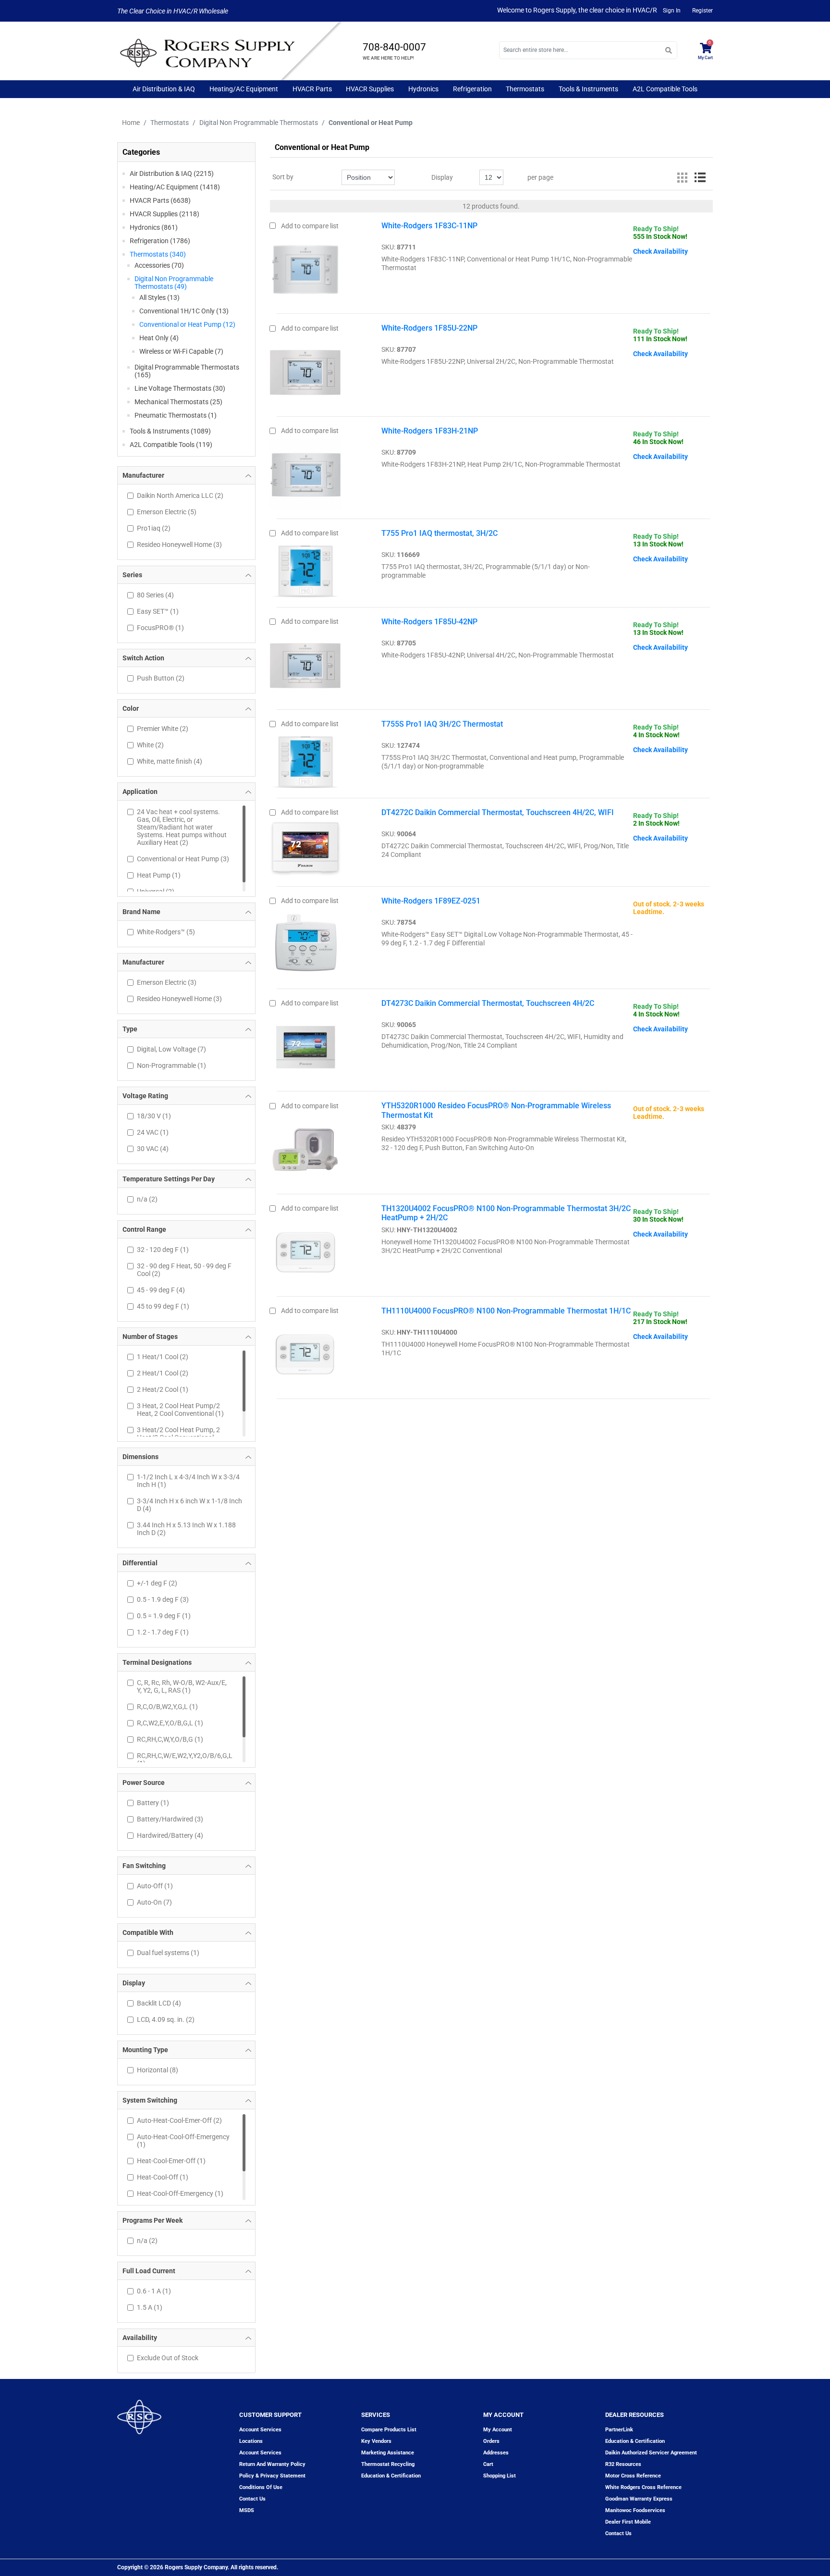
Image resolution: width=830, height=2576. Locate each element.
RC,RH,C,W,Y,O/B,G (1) (170, 1739)
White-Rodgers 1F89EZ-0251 (431, 901)
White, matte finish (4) (170, 761)
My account (498, 2430)
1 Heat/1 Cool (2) (163, 1357)
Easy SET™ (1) (158, 611)
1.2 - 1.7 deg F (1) (163, 1632)
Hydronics (423, 89)
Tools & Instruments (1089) (170, 431)
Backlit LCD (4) (159, 2003)
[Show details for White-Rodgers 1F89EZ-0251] (305, 942)
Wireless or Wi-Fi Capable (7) (181, 351)
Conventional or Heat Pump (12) (187, 324)
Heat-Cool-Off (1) (163, 2177)
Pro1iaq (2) (154, 528)
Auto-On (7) (154, 1902)
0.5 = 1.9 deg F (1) (164, 1616)
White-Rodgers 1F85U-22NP (429, 328)
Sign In (672, 11)
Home (131, 123)
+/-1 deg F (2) (157, 1583)
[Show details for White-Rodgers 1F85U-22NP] (305, 370)
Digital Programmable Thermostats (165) (187, 371)
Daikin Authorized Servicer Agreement (651, 2453)
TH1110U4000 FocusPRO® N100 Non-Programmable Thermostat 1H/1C (506, 1311)
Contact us (252, 2499)
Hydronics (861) (154, 227)
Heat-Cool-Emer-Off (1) (171, 2161)
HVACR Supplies (370, 89)
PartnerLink (619, 2430)
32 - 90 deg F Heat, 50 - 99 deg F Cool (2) (184, 1270)
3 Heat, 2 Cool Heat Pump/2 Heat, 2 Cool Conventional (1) (180, 1410)
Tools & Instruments (588, 89)
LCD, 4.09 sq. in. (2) (166, 2019)
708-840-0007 (394, 47)
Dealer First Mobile (628, 2522)
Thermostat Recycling (388, 2464)
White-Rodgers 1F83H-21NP (430, 431)
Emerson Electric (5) (167, 512)
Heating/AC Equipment (244, 89)
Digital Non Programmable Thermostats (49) (174, 283)
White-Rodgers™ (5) (166, 932)
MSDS (247, 2510)
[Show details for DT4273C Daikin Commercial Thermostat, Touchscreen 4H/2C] (305, 1045)
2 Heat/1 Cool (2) (163, 1373)
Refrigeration (472, 89)
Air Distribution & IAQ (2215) (172, 173)
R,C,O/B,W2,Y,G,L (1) (167, 1707)
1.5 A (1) (150, 2307)
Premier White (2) (163, 729)
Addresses (496, 2453)
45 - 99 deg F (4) (161, 1290)
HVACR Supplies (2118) (165, 214)
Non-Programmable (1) (171, 1065)
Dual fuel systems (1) (168, 1953)
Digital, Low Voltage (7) (171, 1049)
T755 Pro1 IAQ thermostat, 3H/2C (439, 533)
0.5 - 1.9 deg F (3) (163, 1599)
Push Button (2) (161, 678)
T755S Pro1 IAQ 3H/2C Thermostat (442, 724)
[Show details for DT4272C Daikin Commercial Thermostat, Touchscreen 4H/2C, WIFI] (305, 846)
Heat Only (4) (159, 338)
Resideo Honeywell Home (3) (179, 545)
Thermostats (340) (158, 254)
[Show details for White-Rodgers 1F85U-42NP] (305, 663)
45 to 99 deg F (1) (163, 1306)
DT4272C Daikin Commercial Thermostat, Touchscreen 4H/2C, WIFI (498, 812)
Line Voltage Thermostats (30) (180, 388)
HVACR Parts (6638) (160, 200)
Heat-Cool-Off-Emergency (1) (180, 2193)
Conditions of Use (261, 2487)
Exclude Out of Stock (168, 2358)
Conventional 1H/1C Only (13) (184, 311)
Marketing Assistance (388, 2453)
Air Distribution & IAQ (164, 89)
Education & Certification (391, 2476)
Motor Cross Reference (633, 2476)
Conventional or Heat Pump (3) (183, 859)
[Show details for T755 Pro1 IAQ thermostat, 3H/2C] (305, 568)
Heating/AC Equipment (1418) (175, 187)
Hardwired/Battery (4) (170, 1835)
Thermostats (525, 89)
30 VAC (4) (153, 1149)
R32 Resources (623, 2464)
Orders (491, 2441)
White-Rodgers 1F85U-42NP (429, 622)
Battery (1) (153, 1803)
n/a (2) (147, 1199)
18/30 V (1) (154, 1116)
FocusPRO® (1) (160, 628)
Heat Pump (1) (159, 875)
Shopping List (500, 2476)
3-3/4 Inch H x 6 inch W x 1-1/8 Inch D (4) (189, 1505)
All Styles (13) (159, 297)
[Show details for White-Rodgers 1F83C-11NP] (305, 267)
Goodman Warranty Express (639, 2499)
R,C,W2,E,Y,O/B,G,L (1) (170, 1723)
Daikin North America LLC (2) (180, 495)
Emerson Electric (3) (167, 982)
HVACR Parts (312, 89)
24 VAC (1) (153, 1132)
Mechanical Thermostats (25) (178, 402)
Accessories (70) (159, 265)
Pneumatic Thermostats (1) (176, 415)
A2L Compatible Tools (665, 89)
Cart (488, 2464)
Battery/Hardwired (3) (170, 1819)
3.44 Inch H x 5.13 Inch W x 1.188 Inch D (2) (186, 1529)
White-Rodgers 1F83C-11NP (429, 226)
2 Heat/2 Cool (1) (163, 1389)
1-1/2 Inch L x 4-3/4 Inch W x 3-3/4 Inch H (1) (188, 1481)
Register (702, 11)
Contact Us (618, 2533)
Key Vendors (376, 2441)
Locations (251, 2441)
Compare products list (389, 2430)
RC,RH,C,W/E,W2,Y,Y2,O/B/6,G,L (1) (184, 1759)
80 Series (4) (155, 595)
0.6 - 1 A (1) (154, 2291)
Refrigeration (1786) (160, 241)
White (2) (150, 745)
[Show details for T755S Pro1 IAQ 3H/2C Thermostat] (305, 758)
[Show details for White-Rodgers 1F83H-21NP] (305, 472)
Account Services (260, 2430)
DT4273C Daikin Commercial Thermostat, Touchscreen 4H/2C (488, 1003)
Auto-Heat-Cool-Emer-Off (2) (179, 2120)
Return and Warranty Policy (272, 2464)
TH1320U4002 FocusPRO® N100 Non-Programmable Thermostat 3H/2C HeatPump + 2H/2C (506, 1213)
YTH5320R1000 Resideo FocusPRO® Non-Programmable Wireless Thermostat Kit (496, 1110)
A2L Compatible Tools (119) (171, 445)
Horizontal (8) (158, 2070)
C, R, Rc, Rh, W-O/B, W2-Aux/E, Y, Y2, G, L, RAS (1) (182, 1686)
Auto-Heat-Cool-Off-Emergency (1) (183, 2141)
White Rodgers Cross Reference (643, 2487)
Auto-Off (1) (155, 1886)
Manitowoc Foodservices (635, 2510)
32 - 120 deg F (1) (163, 1250)
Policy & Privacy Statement (272, 2476)
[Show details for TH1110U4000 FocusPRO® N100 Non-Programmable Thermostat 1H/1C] (305, 1352)
